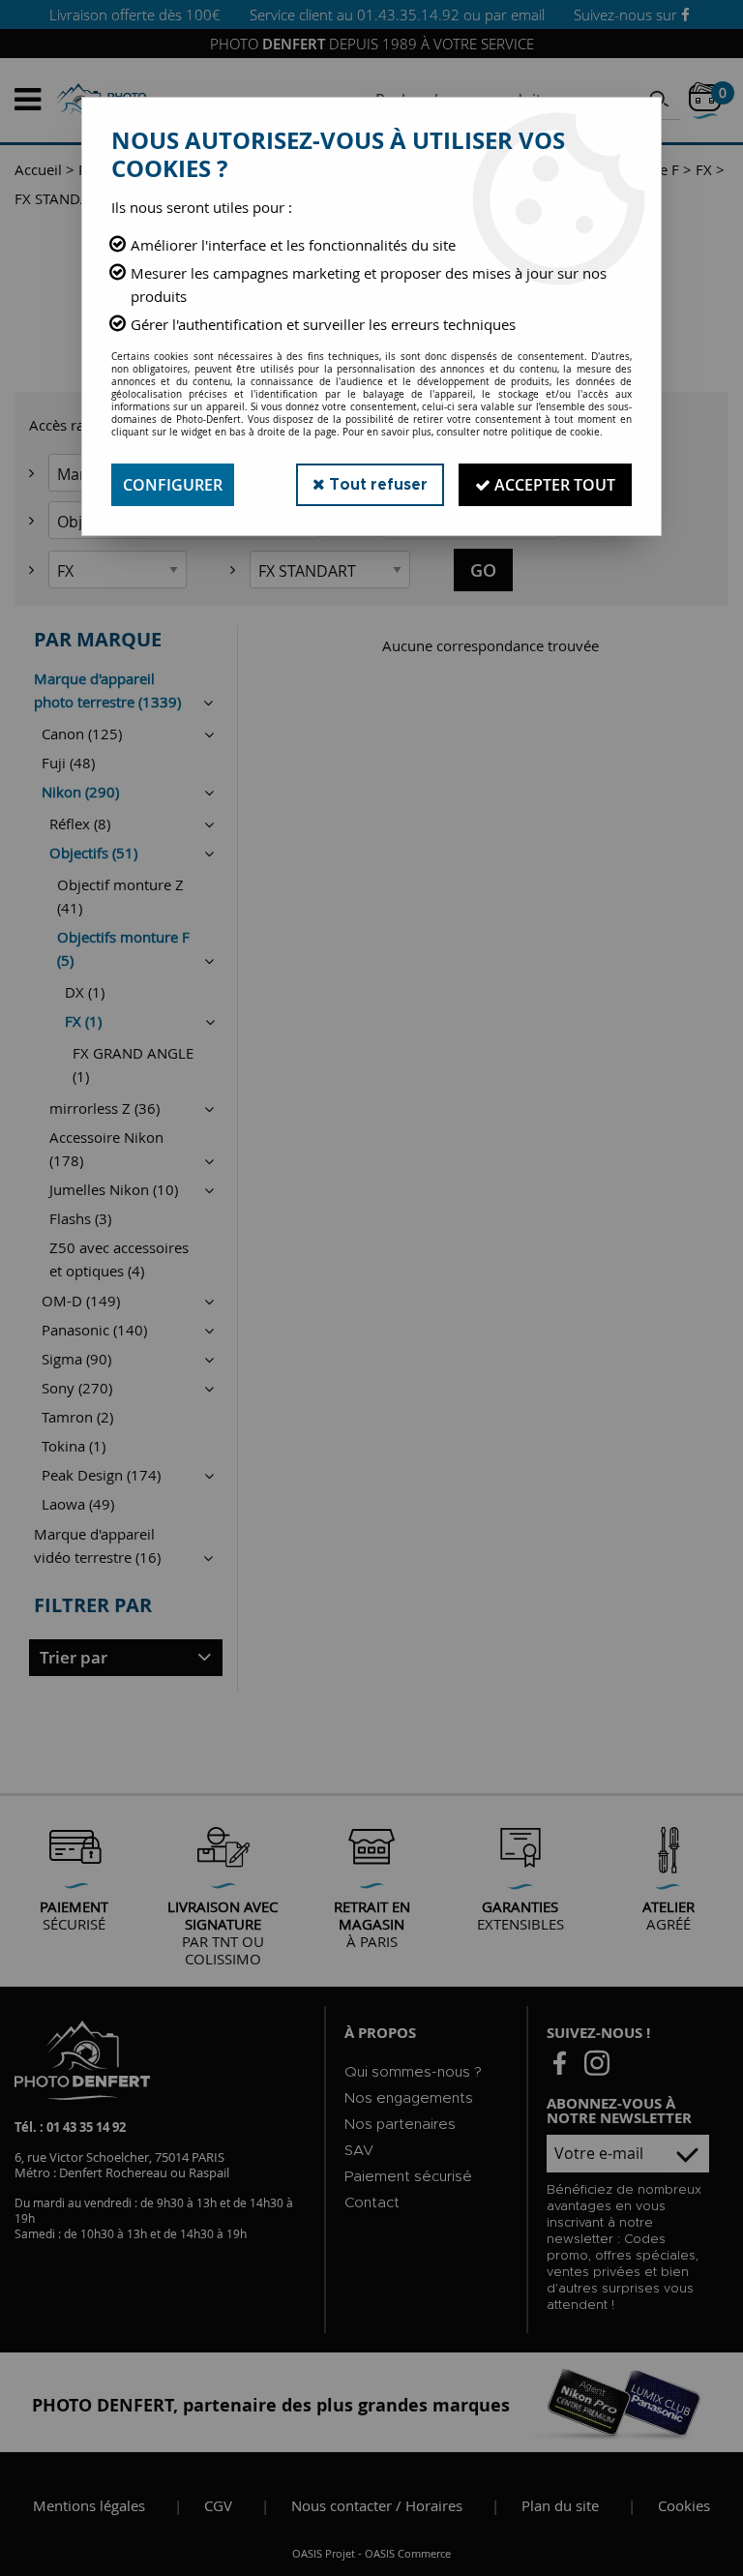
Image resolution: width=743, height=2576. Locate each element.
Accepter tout (553, 485)
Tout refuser (376, 485)
